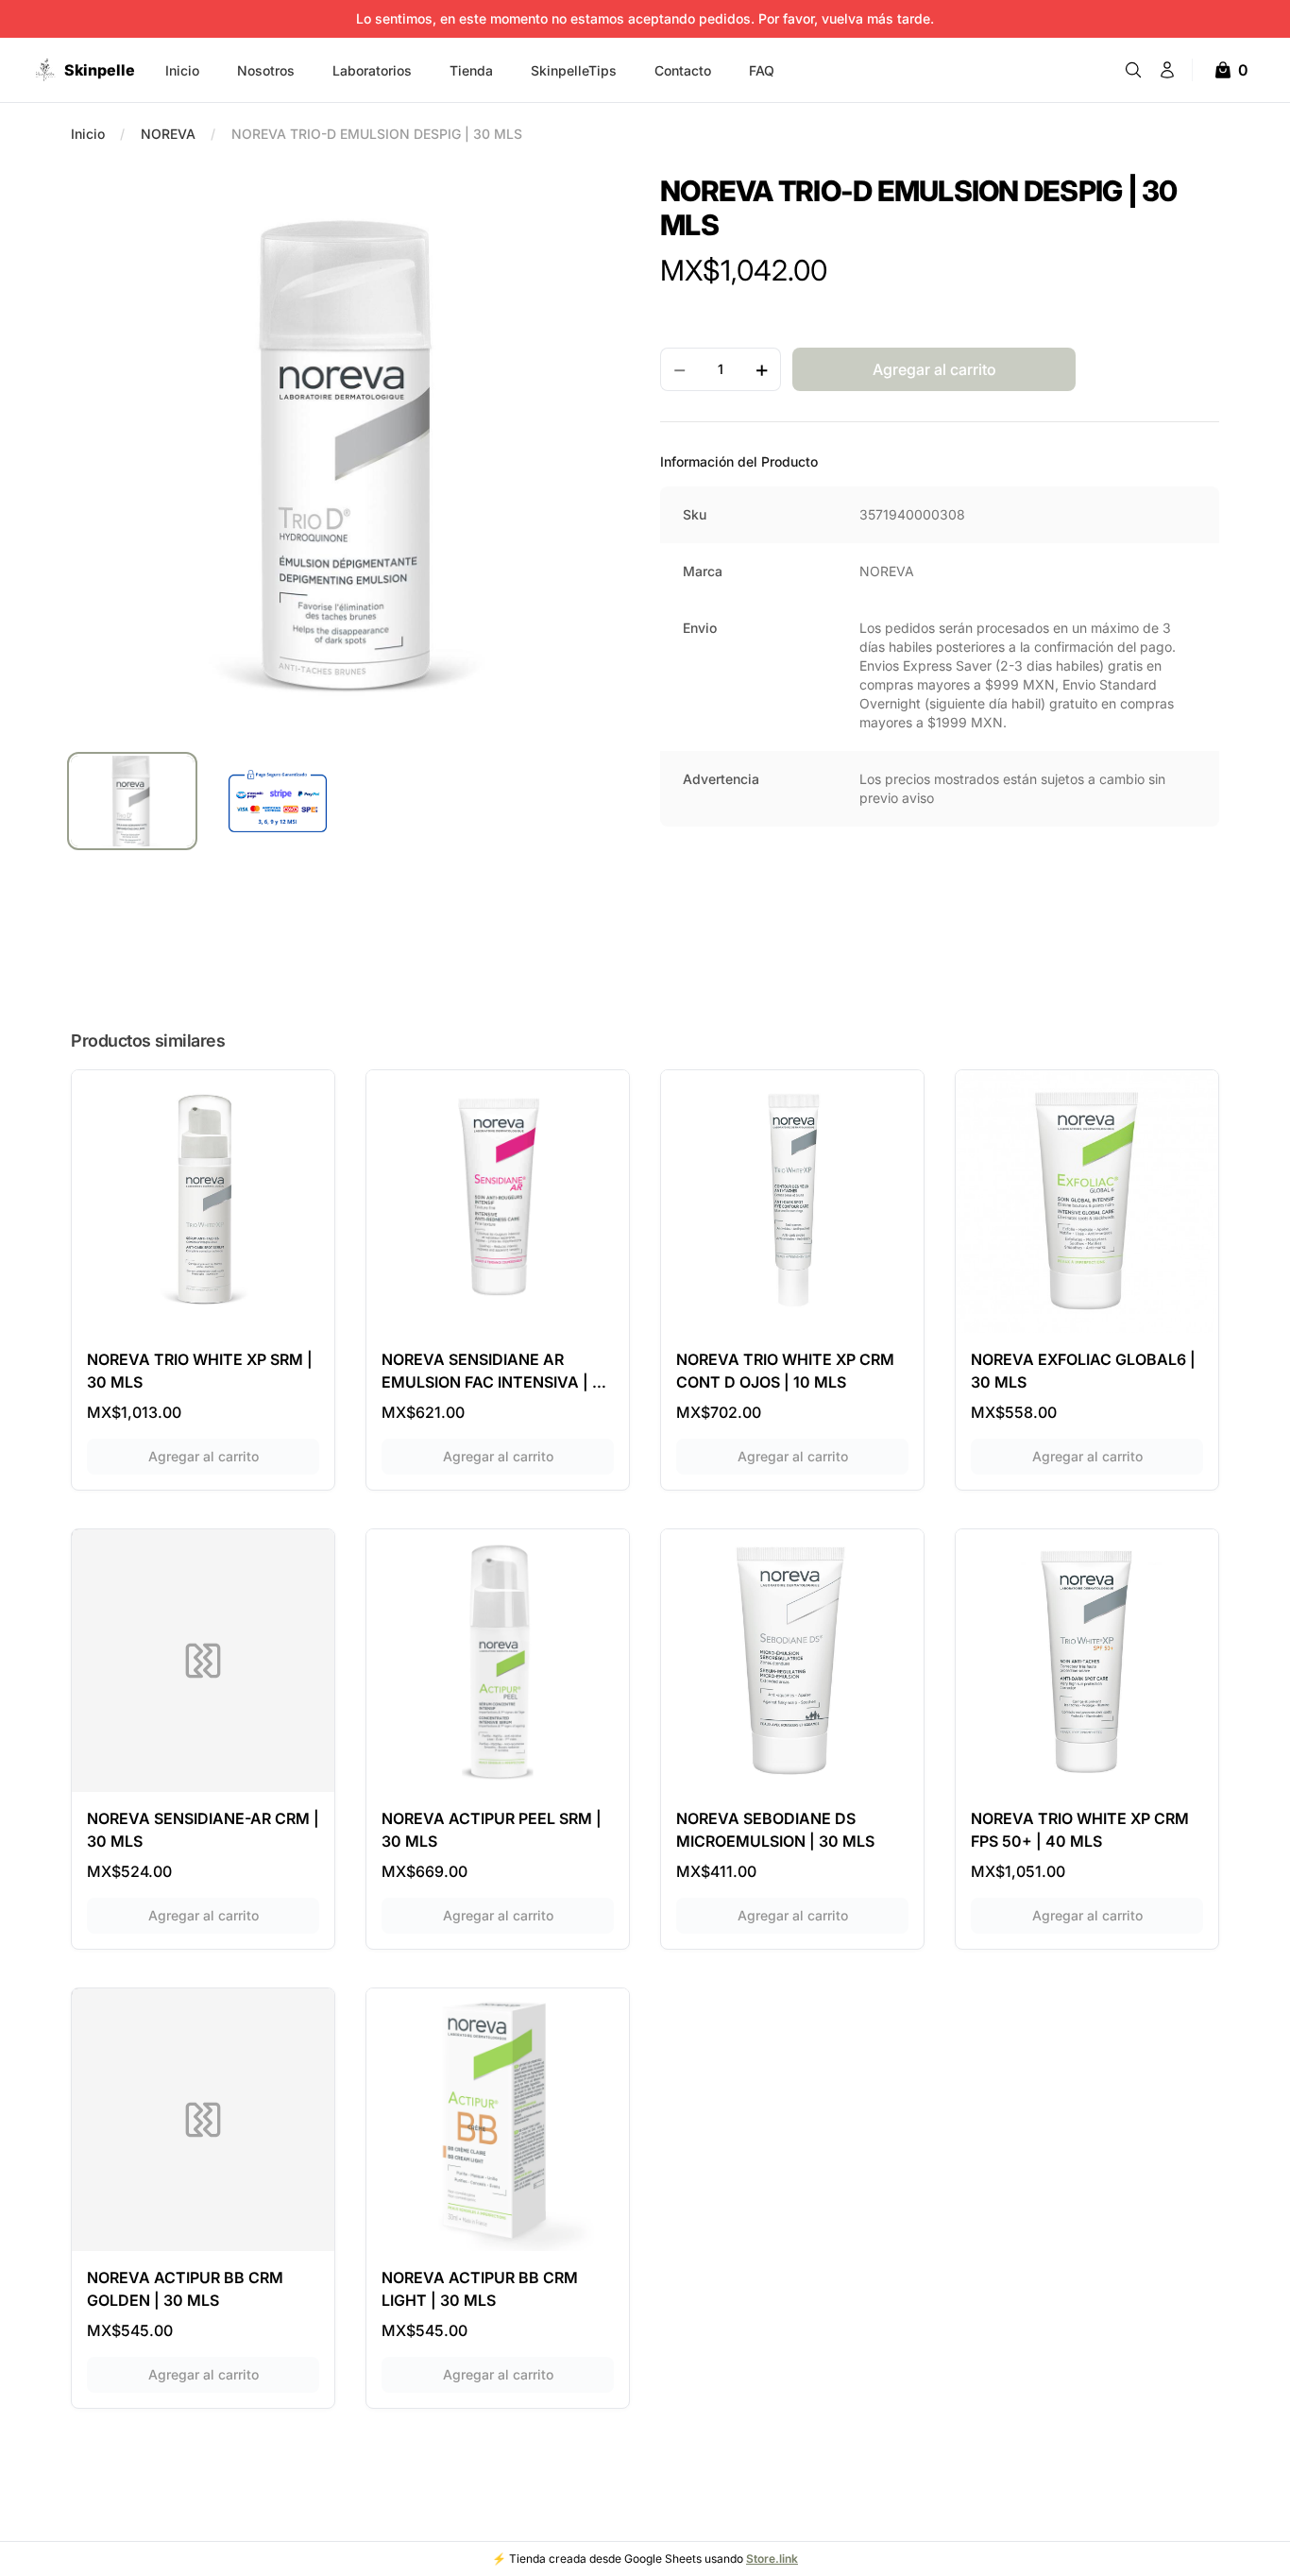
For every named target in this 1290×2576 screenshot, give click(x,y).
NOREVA (168, 134)
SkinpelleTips (574, 70)
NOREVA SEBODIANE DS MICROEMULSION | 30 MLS (775, 1830)
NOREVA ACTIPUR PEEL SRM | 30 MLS (492, 1830)
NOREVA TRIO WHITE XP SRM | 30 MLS (200, 1371)
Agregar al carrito (234, 1456)
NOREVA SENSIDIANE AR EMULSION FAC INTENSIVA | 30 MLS (497, 1372)
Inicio (182, 70)
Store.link (772, 2559)
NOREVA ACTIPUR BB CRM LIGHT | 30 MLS (480, 2289)
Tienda (471, 70)
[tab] (132, 801)
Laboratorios (372, 70)
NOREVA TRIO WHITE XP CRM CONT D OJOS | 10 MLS (785, 1371)
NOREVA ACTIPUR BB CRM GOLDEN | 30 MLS (185, 2289)
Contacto (683, 70)
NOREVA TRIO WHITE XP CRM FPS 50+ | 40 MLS (1080, 1830)
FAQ (762, 70)
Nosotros (266, 70)
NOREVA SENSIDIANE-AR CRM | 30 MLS (203, 1830)
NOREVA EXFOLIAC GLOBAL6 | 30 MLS (1083, 1371)
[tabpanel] (350, 453)
